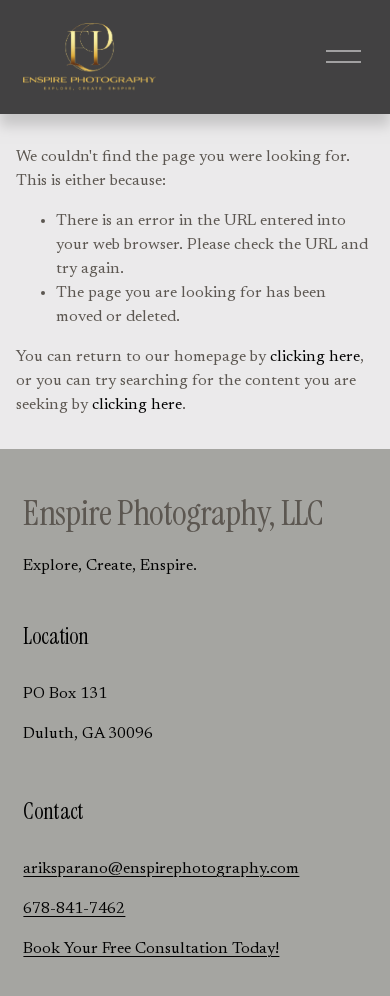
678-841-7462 (74, 909)
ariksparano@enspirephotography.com (161, 869)
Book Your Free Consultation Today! (151, 949)
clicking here (315, 357)
